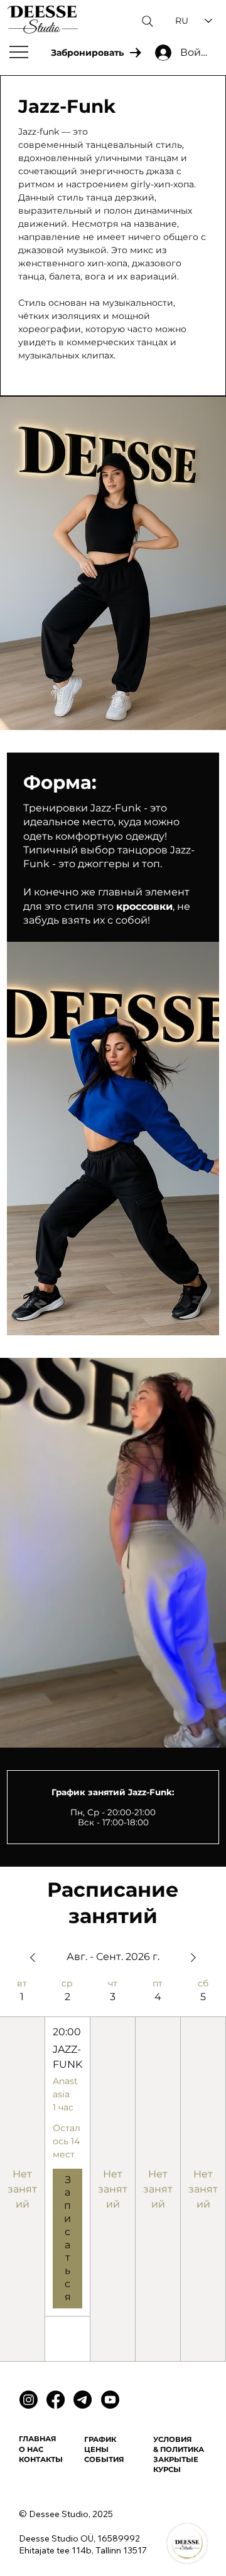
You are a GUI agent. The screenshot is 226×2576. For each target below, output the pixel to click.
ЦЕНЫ (96, 2449)
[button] (204, 1733)
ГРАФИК (100, 2439)
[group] (67, 2170)
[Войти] (151, 53)
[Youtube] (110, 2400)
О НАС (31, 2449)
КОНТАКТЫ (41, 2459)
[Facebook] (56, 2400)
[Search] (148, 21)
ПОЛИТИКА (183, 2449)
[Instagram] (29, 2400)
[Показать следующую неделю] (193, 1958)
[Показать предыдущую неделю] (33, 1958)
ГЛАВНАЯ (37, 2439)
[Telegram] (83, 2400)
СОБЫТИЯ (104, 2459)
